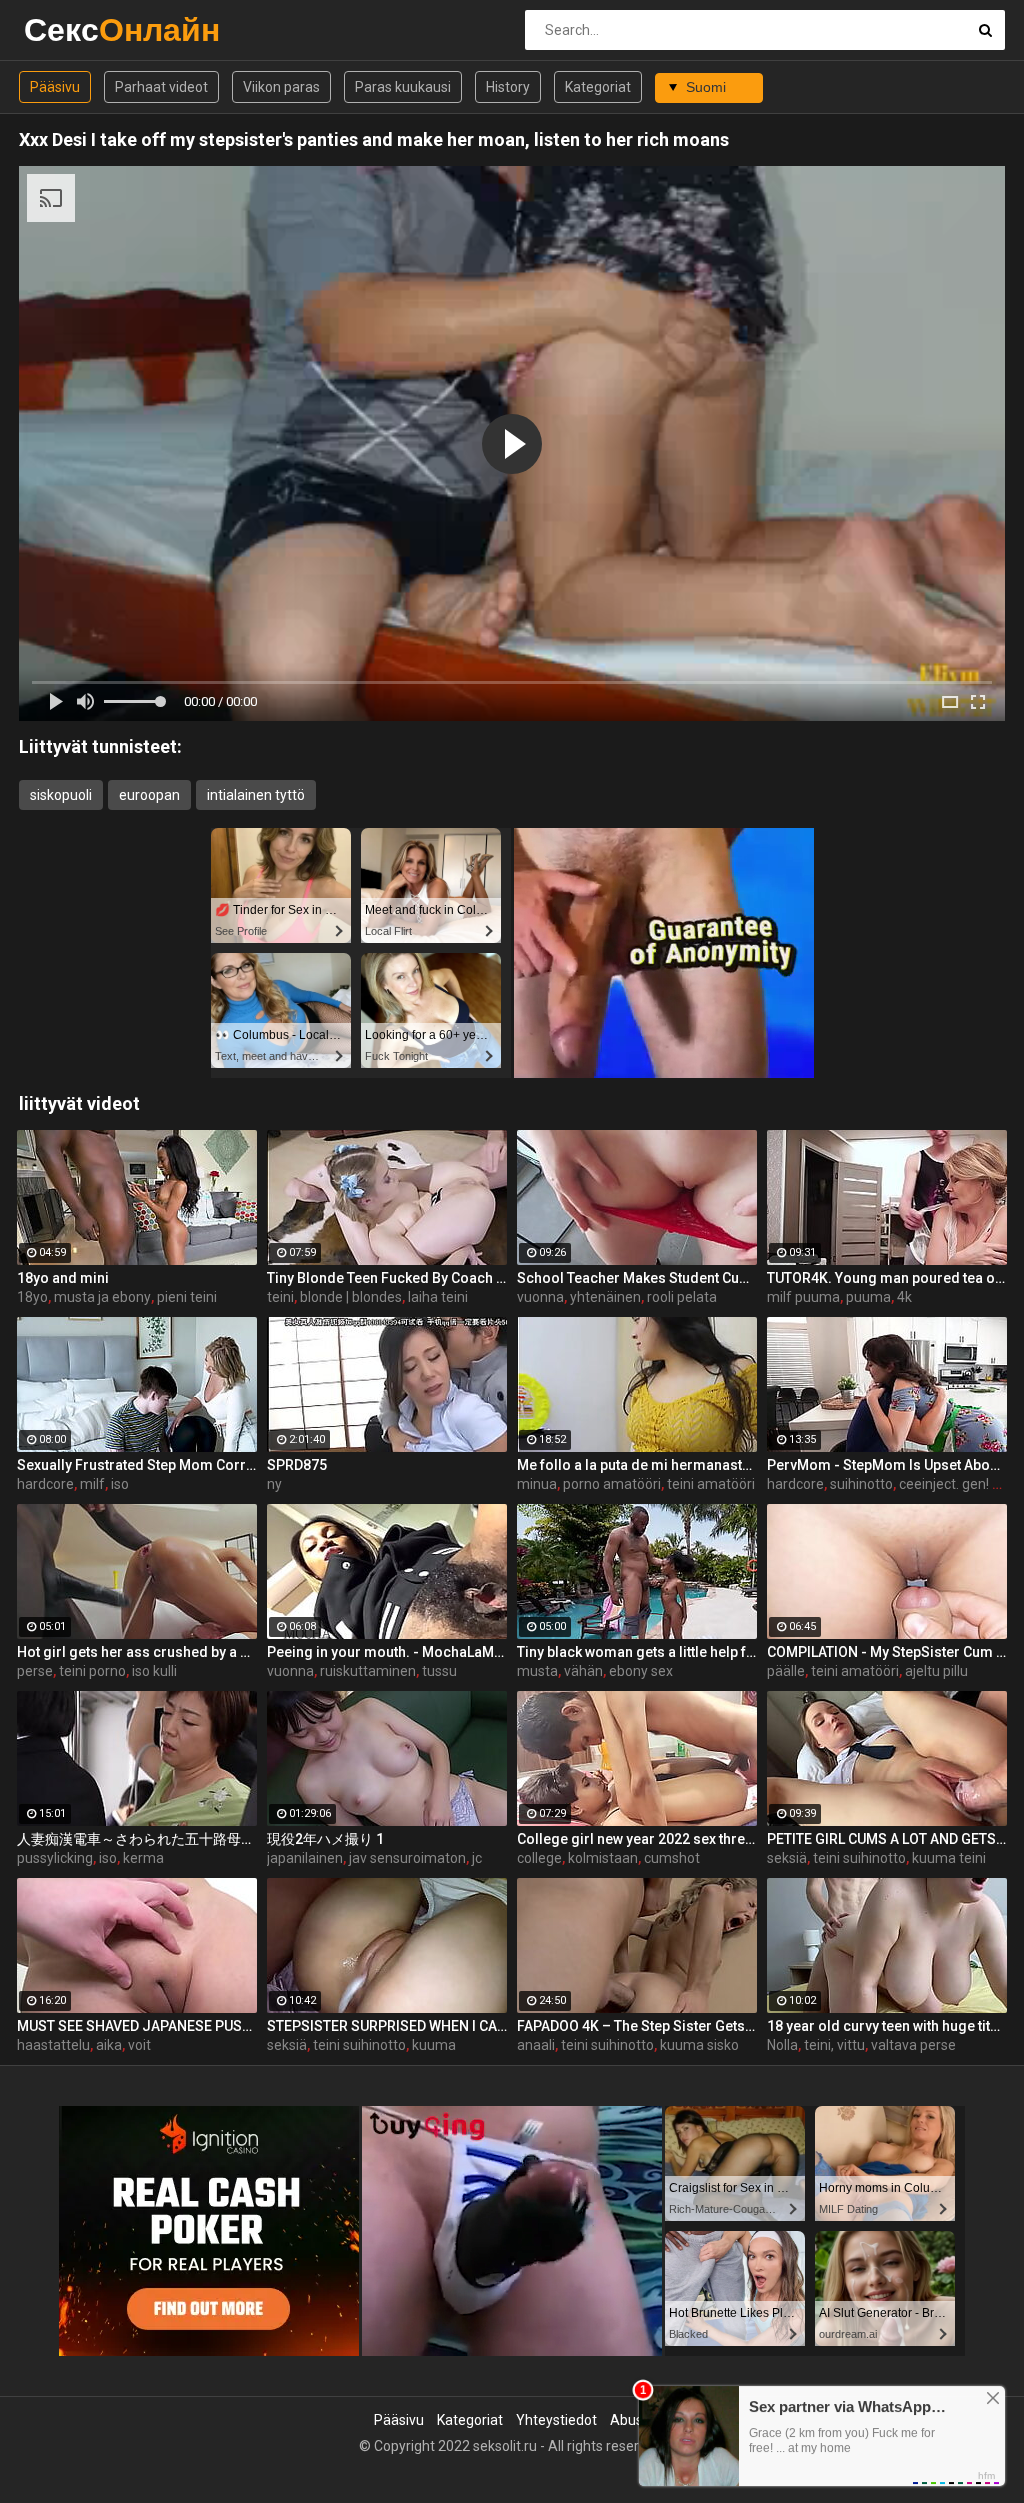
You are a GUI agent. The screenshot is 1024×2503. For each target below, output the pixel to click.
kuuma (434, 2045)
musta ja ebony (102, 1297)
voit (139, 2045)
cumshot (672, 1858)
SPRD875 (297, 1465)
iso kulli (154, 1671)
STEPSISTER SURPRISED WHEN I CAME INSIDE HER (387, 2026)
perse (35, 1671)
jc (477, 1858)
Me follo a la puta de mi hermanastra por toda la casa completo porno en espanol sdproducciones (637, 1465)
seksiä (787, 1858)
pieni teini (187, 1297)
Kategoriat (598, 87)
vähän (583, 1671)
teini (280, 1297)
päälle (786, 1671)
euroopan (149, 795)
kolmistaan (603, 1858)
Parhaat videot (161, 87)
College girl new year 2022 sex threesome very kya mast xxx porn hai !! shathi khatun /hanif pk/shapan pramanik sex (637, 1839)
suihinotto (861, 1484)
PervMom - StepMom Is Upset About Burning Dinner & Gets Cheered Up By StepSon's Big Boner (887, 1465)
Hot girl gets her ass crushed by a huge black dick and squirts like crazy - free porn (137, 1652)
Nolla (782, 2045)
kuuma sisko (699, 2045)
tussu (439, 1671)
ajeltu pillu (936, 1671)
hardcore (45, 1484)
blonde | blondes (351, 1297)
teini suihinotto (859, 1858)
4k (904, 1297)
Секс (76, 29)
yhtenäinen (605, 1297)
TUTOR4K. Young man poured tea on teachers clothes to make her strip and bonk (887, 1278)
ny (274, 1484)
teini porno (92, 1671)
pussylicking (55, 1858)
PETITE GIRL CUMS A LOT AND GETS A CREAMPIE (887, 1839)
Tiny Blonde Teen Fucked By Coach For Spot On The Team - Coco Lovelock (387, 1278)
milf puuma (803, 1297)
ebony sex (641, 1671)
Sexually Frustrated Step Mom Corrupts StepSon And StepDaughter (137, 1465)
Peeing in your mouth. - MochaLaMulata (387, 1652)
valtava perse (913, 2045)
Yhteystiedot (556, 2420)
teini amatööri (711, 1484)
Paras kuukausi (403, 87)
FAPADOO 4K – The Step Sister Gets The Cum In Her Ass (637, 2026)
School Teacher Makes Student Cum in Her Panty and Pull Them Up (637, 1278)
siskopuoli (61, 795)
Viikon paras (281, 87)
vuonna (540, 1297)
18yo (32, 1297)
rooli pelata (682, 1297)
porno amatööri (612, 1484)
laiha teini (438, 1297)
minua (537, 1484)
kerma (143, 1858)
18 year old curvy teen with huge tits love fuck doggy (887, 2026)
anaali (536, 2045)
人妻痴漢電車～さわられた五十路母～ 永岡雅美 (137, 1839)
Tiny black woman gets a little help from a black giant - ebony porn (637, 1652)
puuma (868, 1297)
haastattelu (53, 2045)
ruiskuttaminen (368, 1671)
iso (120, 1484)
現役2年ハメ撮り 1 (325, 1839)
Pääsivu (55, 87)
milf (92, 1484)
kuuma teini (949, 1858)
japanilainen (305, 1858)
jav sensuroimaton (407, 1858)
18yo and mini (63, 1278)
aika (109, 2045)
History (508, 87)
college (539, 1858)
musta (537, 1671)
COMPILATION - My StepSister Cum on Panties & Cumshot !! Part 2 (887, 1652)
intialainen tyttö (256, 795)
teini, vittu (834, 2045)
